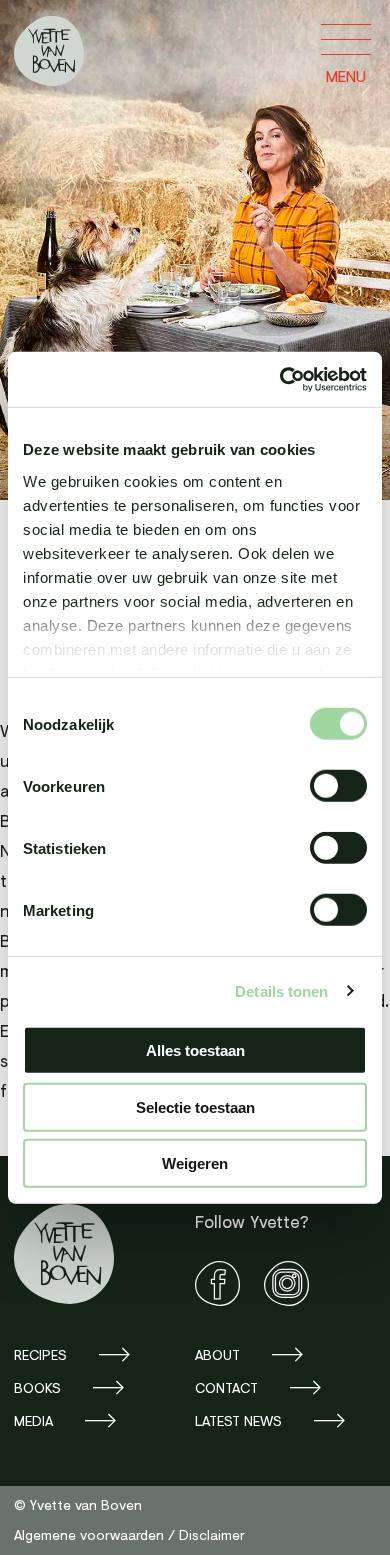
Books (37, 1387)
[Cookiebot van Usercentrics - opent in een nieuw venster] (280, 379)
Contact (226, 1387)
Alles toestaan (195, 1050)
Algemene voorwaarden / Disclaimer (129, 1534)
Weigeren (195, 1163)
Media (33, 1420)
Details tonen (281, 990)
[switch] (338, 786)
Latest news (238, 1420)
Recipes (40, 1354)
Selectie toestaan (195, 1106)
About (217, 1354)
